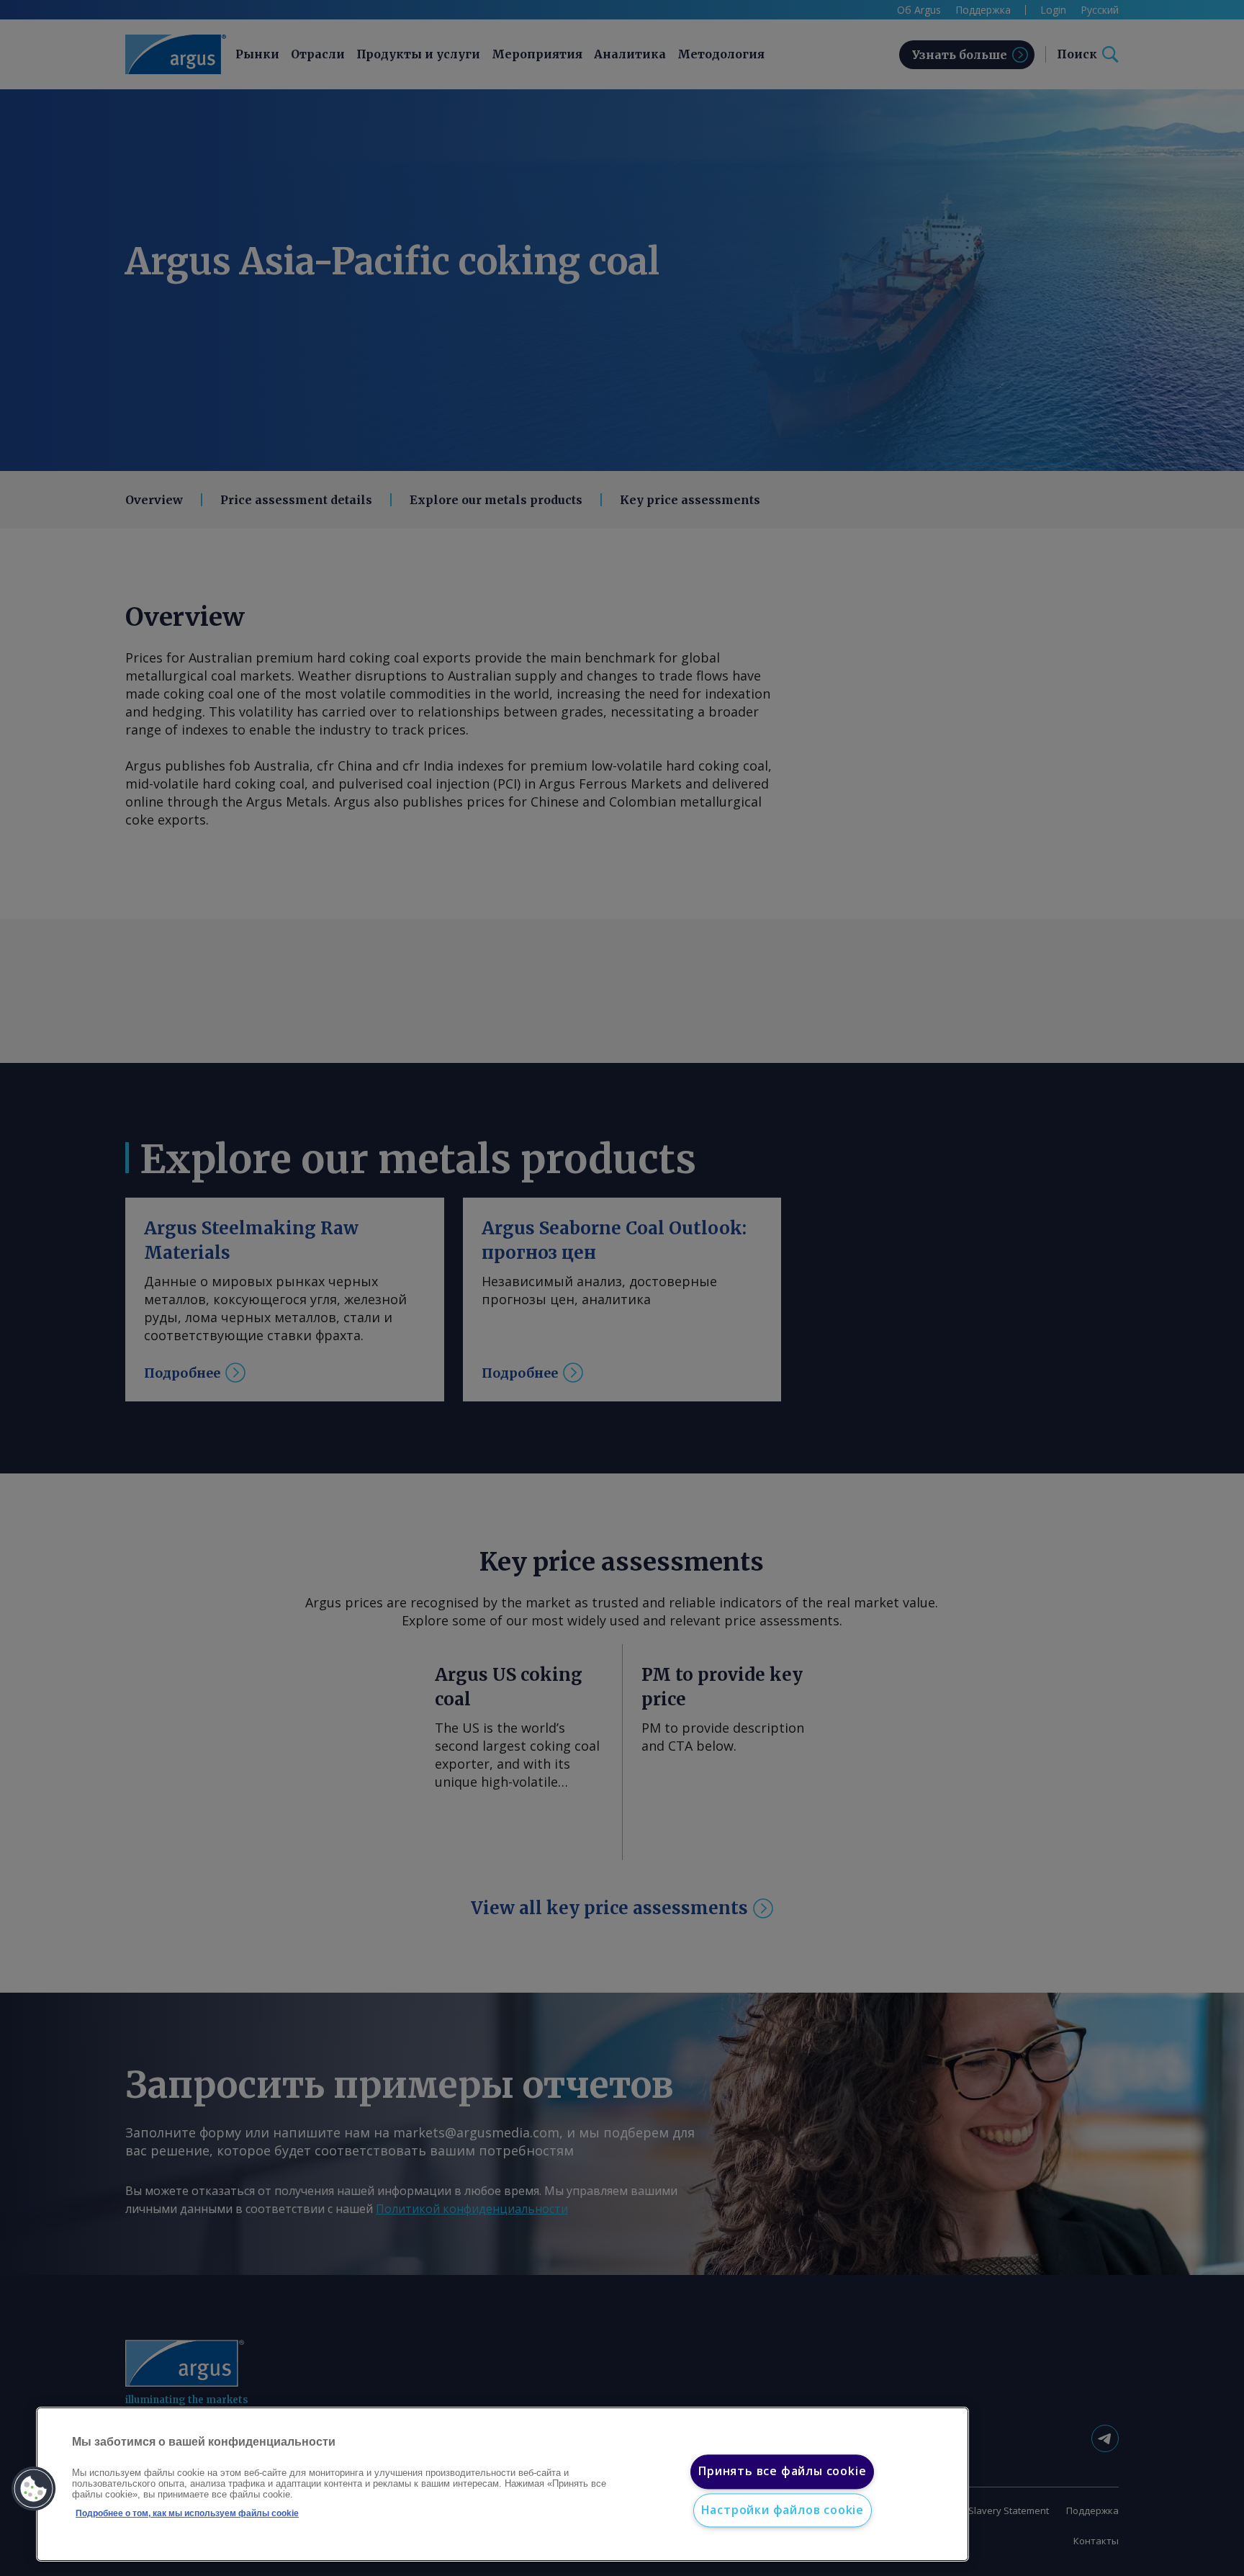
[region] (502, 2485)
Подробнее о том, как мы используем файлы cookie (187, 2513)
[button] (34, 2489)
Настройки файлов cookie (783, 2510)
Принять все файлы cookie (782, 2472)
